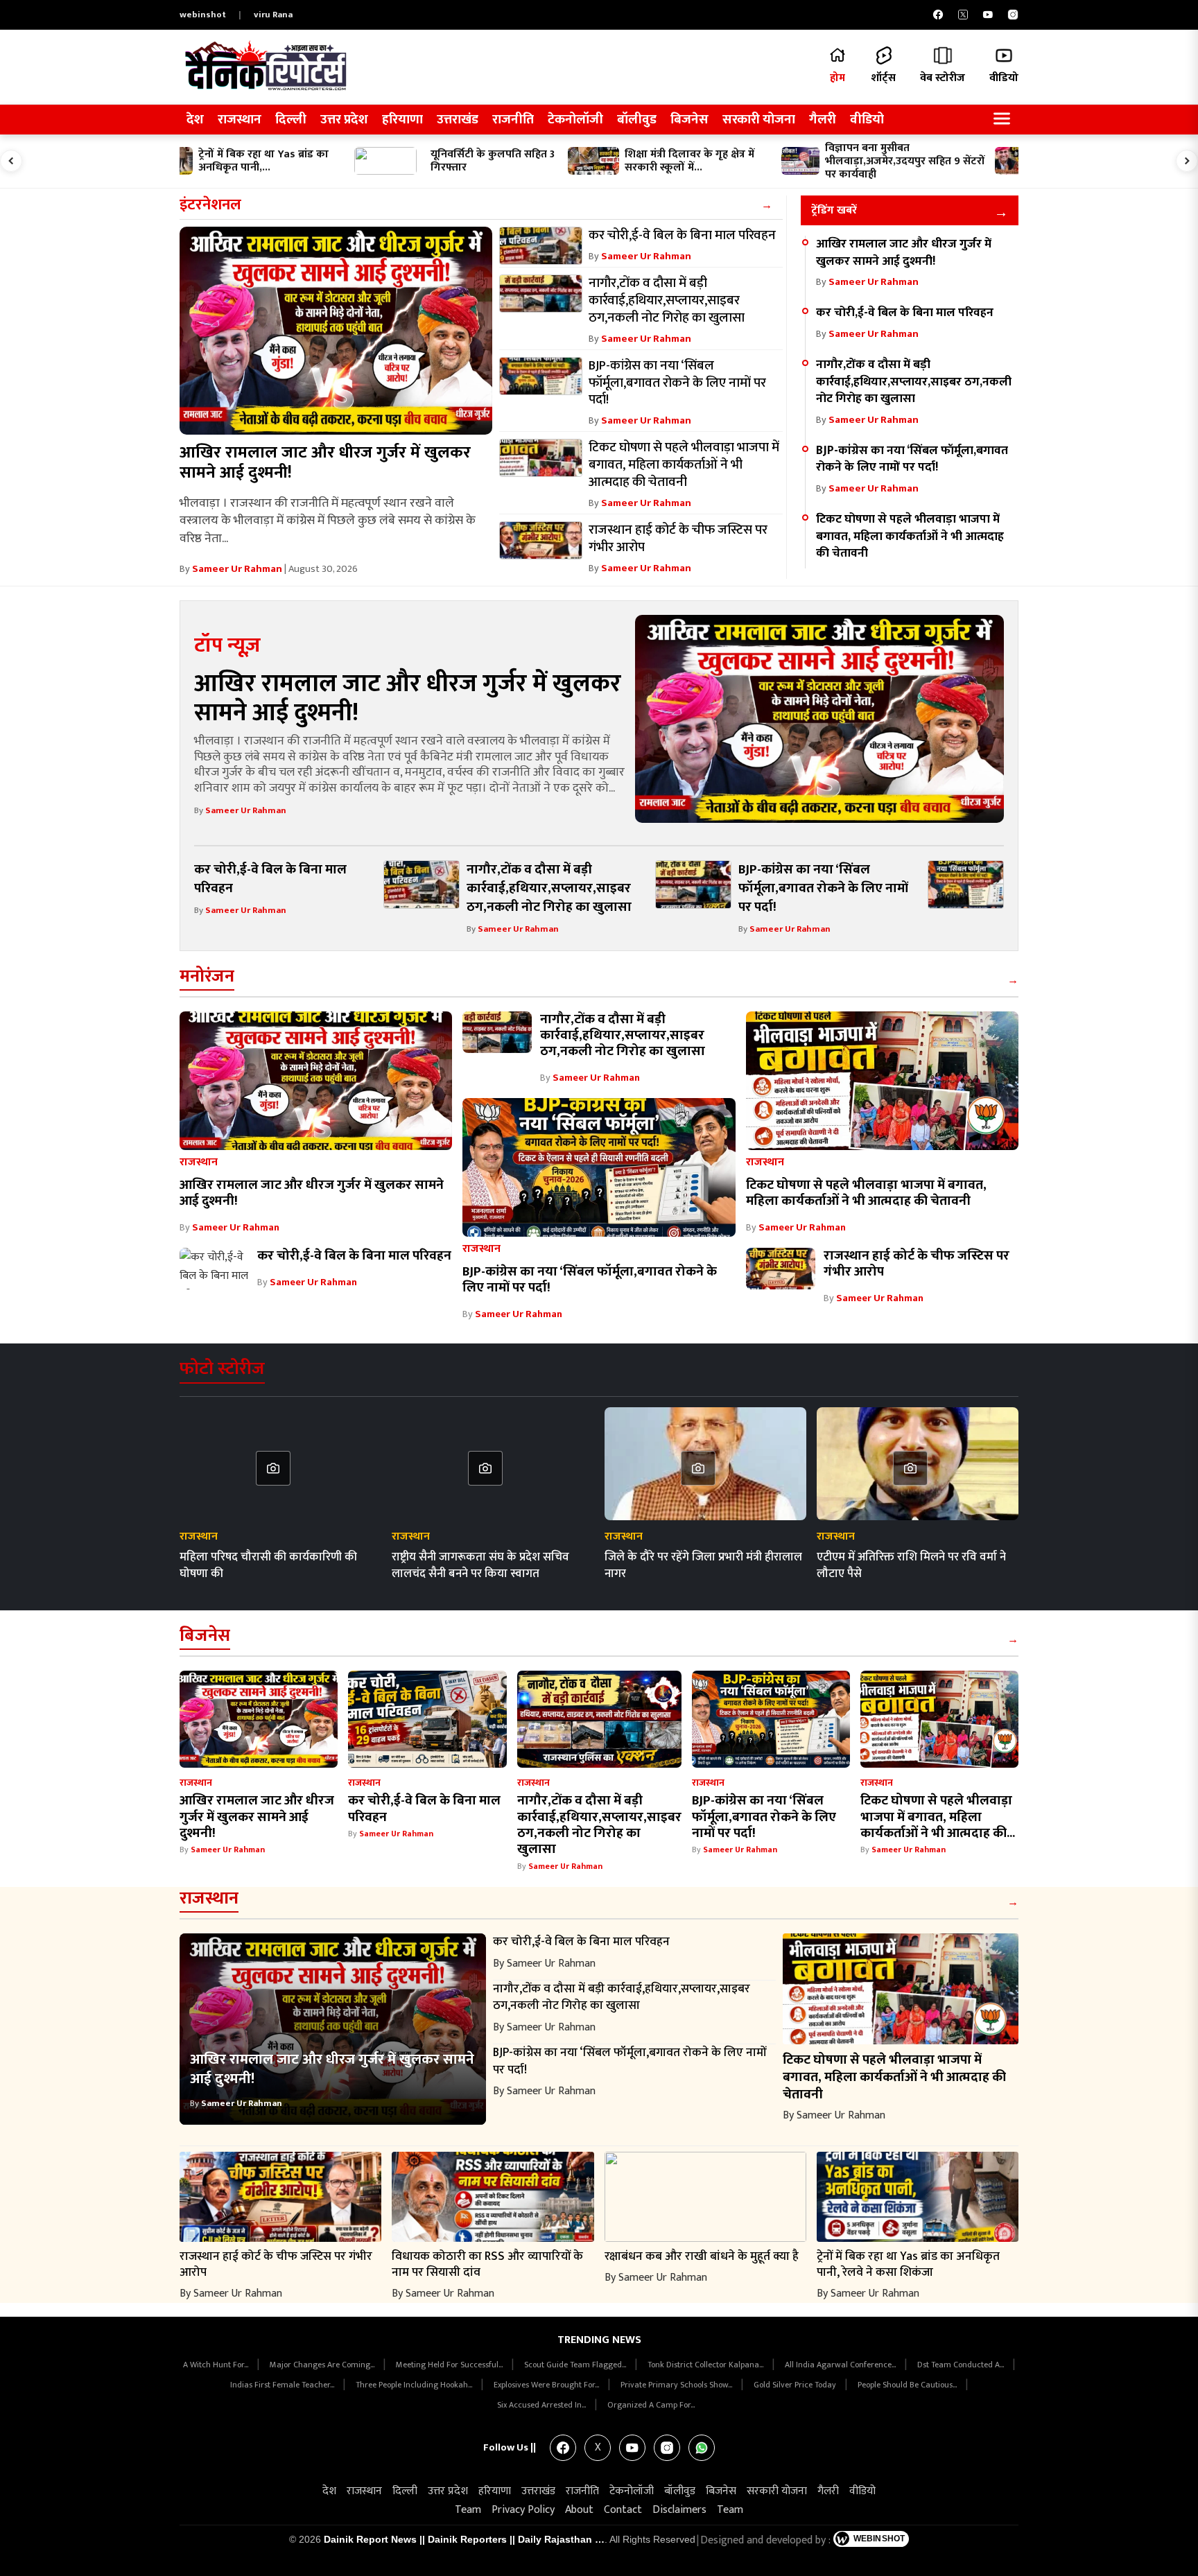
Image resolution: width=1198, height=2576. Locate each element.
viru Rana (273, 15)
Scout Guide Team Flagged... (576, 2365)
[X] (963, 15)
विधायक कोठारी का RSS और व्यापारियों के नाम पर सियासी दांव (487, 2264)
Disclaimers (679, 2510)
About (579, 2510)
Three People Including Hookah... (415, 2385)
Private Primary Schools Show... (677, 2385)
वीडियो (867, 120)
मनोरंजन (207, 976)
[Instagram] (1013, 15)
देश (195, 120)
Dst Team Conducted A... (962, 2365)
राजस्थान (240, 120)
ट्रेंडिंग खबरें (834, 210)
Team (468, 2510)
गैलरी (823, 120)
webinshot (203, 15)
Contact (623, 2510)
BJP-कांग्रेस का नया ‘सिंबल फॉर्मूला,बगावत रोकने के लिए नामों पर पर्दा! (912, 459)
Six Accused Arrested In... (542, 2405)
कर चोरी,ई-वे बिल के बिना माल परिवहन (905, 312)
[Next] (1187, 161)
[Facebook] (938, 15)
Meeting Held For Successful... (450, 2365)
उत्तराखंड (458, 120)
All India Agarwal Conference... (841, 2365)
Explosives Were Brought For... (547, 2385)
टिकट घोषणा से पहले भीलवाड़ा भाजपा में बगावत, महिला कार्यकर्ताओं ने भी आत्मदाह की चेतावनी (910, 536)
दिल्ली (291, 120)
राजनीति (513, 120)
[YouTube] (988, 15)
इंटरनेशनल (210, 205)
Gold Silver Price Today (796, 2385)
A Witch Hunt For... (217, 2365)
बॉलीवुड (637, 120)
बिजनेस (689, 120)
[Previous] (11, 161)
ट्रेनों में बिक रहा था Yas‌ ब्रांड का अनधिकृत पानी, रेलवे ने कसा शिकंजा (908, 2264)
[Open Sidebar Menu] (1002, 120)
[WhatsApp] (702, 2448)
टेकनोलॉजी (575, 120)
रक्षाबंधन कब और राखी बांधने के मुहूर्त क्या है (702, 2256)
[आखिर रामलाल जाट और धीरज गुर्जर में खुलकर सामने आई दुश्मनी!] (336, 331)
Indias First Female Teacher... (283, 2385)
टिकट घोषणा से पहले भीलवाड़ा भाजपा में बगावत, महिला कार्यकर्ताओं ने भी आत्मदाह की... (938, 1817)
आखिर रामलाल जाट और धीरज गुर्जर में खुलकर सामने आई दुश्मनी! (325, 463)
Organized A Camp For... (651, 2405)
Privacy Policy (523, 2510)
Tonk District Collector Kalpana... (706, 2365)
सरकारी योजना (759, 120)
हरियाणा (402, 120)
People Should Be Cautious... (908, 2385)
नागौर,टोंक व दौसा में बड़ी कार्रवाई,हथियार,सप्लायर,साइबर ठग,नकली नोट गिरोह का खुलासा (914, 381)
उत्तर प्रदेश (344, 120)
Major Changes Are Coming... (323, 2365)
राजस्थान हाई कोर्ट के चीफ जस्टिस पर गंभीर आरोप (917, 1263)
